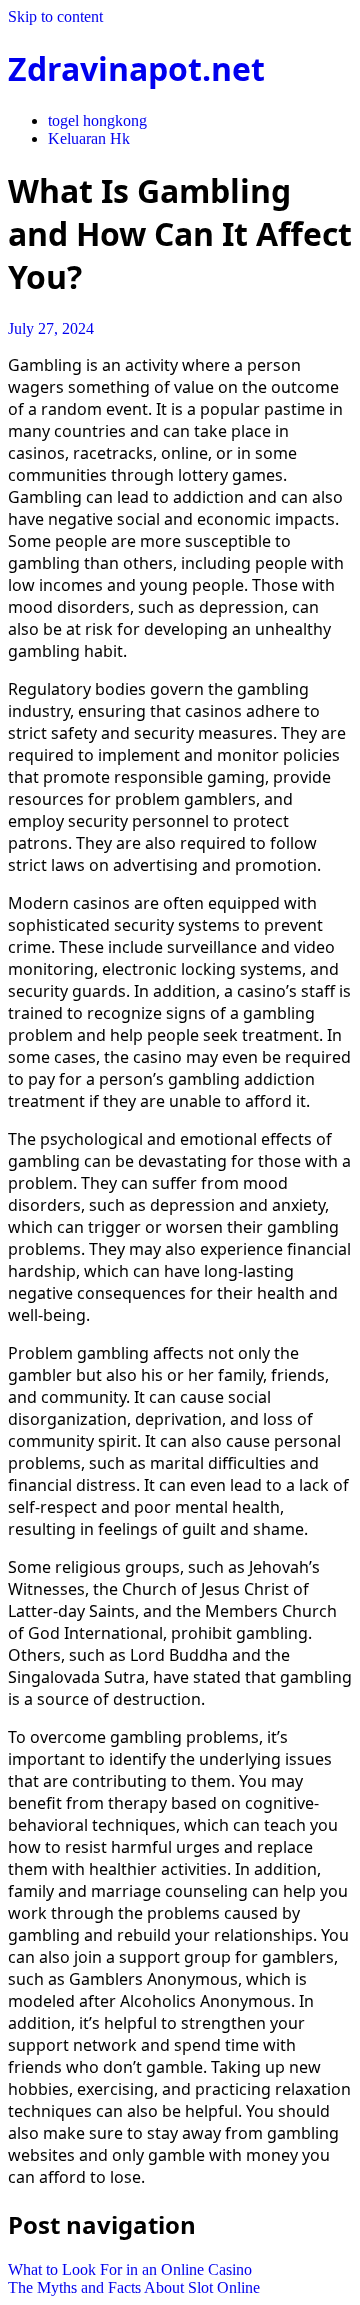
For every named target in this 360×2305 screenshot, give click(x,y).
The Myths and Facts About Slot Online (134, 2287)
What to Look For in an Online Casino (130, 2269)
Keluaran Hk (89, 138)
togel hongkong (97, 120)
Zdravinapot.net (136, 68)
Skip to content (55, 16)
